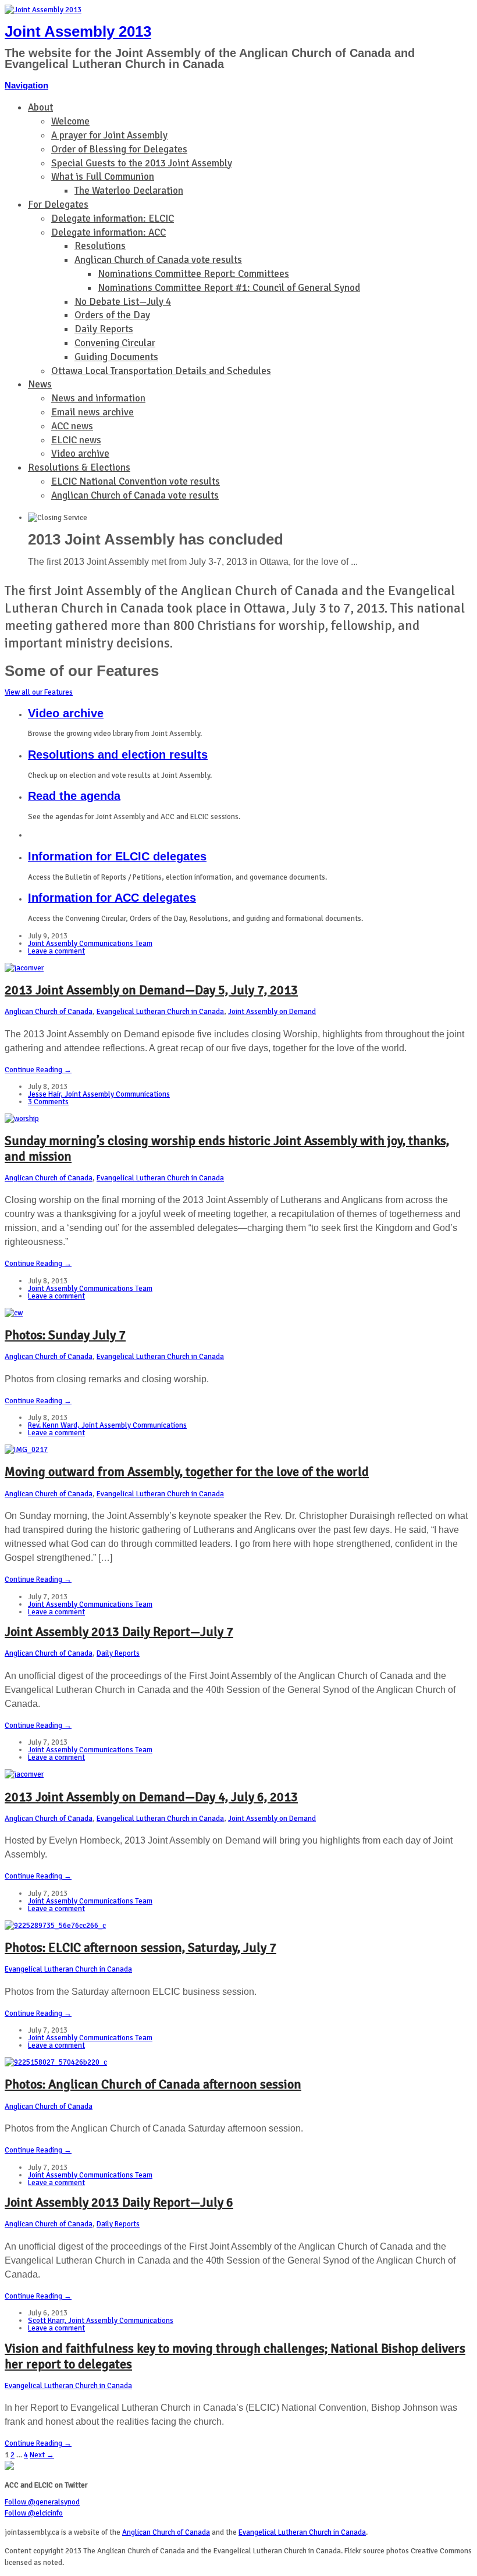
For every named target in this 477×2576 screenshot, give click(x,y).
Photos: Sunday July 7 (65, 1335)
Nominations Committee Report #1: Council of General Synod (229, 288)
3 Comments (48, 1102)
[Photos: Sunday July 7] (14, 1313)
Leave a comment (56, 951)
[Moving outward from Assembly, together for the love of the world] (26, 1450)
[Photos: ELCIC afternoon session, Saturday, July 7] (55, 1926)
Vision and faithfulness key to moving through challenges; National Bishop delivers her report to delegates (235, 2356)
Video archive (80, 453)
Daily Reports (104, 329)
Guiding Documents (116, 357)
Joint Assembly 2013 (78, 31)
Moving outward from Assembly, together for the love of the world (187, 1472)
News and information (98, 398)
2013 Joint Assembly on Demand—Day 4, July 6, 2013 (151, 1797)
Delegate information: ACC (108, 232)
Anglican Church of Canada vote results (158, 260)
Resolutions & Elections (79, 467)
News (40, 384)
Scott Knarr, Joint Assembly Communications (101, 2321)
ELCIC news (76, 440)
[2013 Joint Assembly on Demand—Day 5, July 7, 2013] (24, 968)
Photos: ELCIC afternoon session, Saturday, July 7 (140, 1947)
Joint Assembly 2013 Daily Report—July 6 (119, 2202)
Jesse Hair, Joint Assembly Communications (99, 1094)
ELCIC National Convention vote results (136, 481)
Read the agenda (74, 796)
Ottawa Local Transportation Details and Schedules (161, 371)
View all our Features (39, 692)
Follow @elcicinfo (34, 2513)
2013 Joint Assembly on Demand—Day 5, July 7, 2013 (151, 990)
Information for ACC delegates (112, 898)
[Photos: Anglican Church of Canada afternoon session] (56, 2062)
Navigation (26, 85)
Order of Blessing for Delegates (119, 149)
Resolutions (100, 246)
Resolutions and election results (118, 755)
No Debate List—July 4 (123, 302)
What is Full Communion (103, 177)
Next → (42, 2455)
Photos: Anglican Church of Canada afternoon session (153, 2084)
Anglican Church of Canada (49, 1012)
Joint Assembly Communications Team (90, 944)
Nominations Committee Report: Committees (193, 274)
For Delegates (58, 204)
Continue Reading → (38, 1070)
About (40, 107)
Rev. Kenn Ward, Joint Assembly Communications (107, 1425)
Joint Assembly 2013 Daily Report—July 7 (119, 1632)
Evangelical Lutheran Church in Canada (160, 1012)
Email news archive (92, 412)
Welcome (70, 121)
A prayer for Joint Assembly (109, 135)
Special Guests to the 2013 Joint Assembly (142, 163)
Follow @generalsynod (42, 2502)
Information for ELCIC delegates (117, 856)
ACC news (72, 426)
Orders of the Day (112, 315)
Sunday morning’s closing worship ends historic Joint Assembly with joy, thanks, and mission (227, 1148)
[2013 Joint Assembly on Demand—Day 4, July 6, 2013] (24, 1774)
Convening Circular (115, 343)
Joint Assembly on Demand (272, 1012)
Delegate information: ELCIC (113, 218)
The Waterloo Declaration (129, 191)
